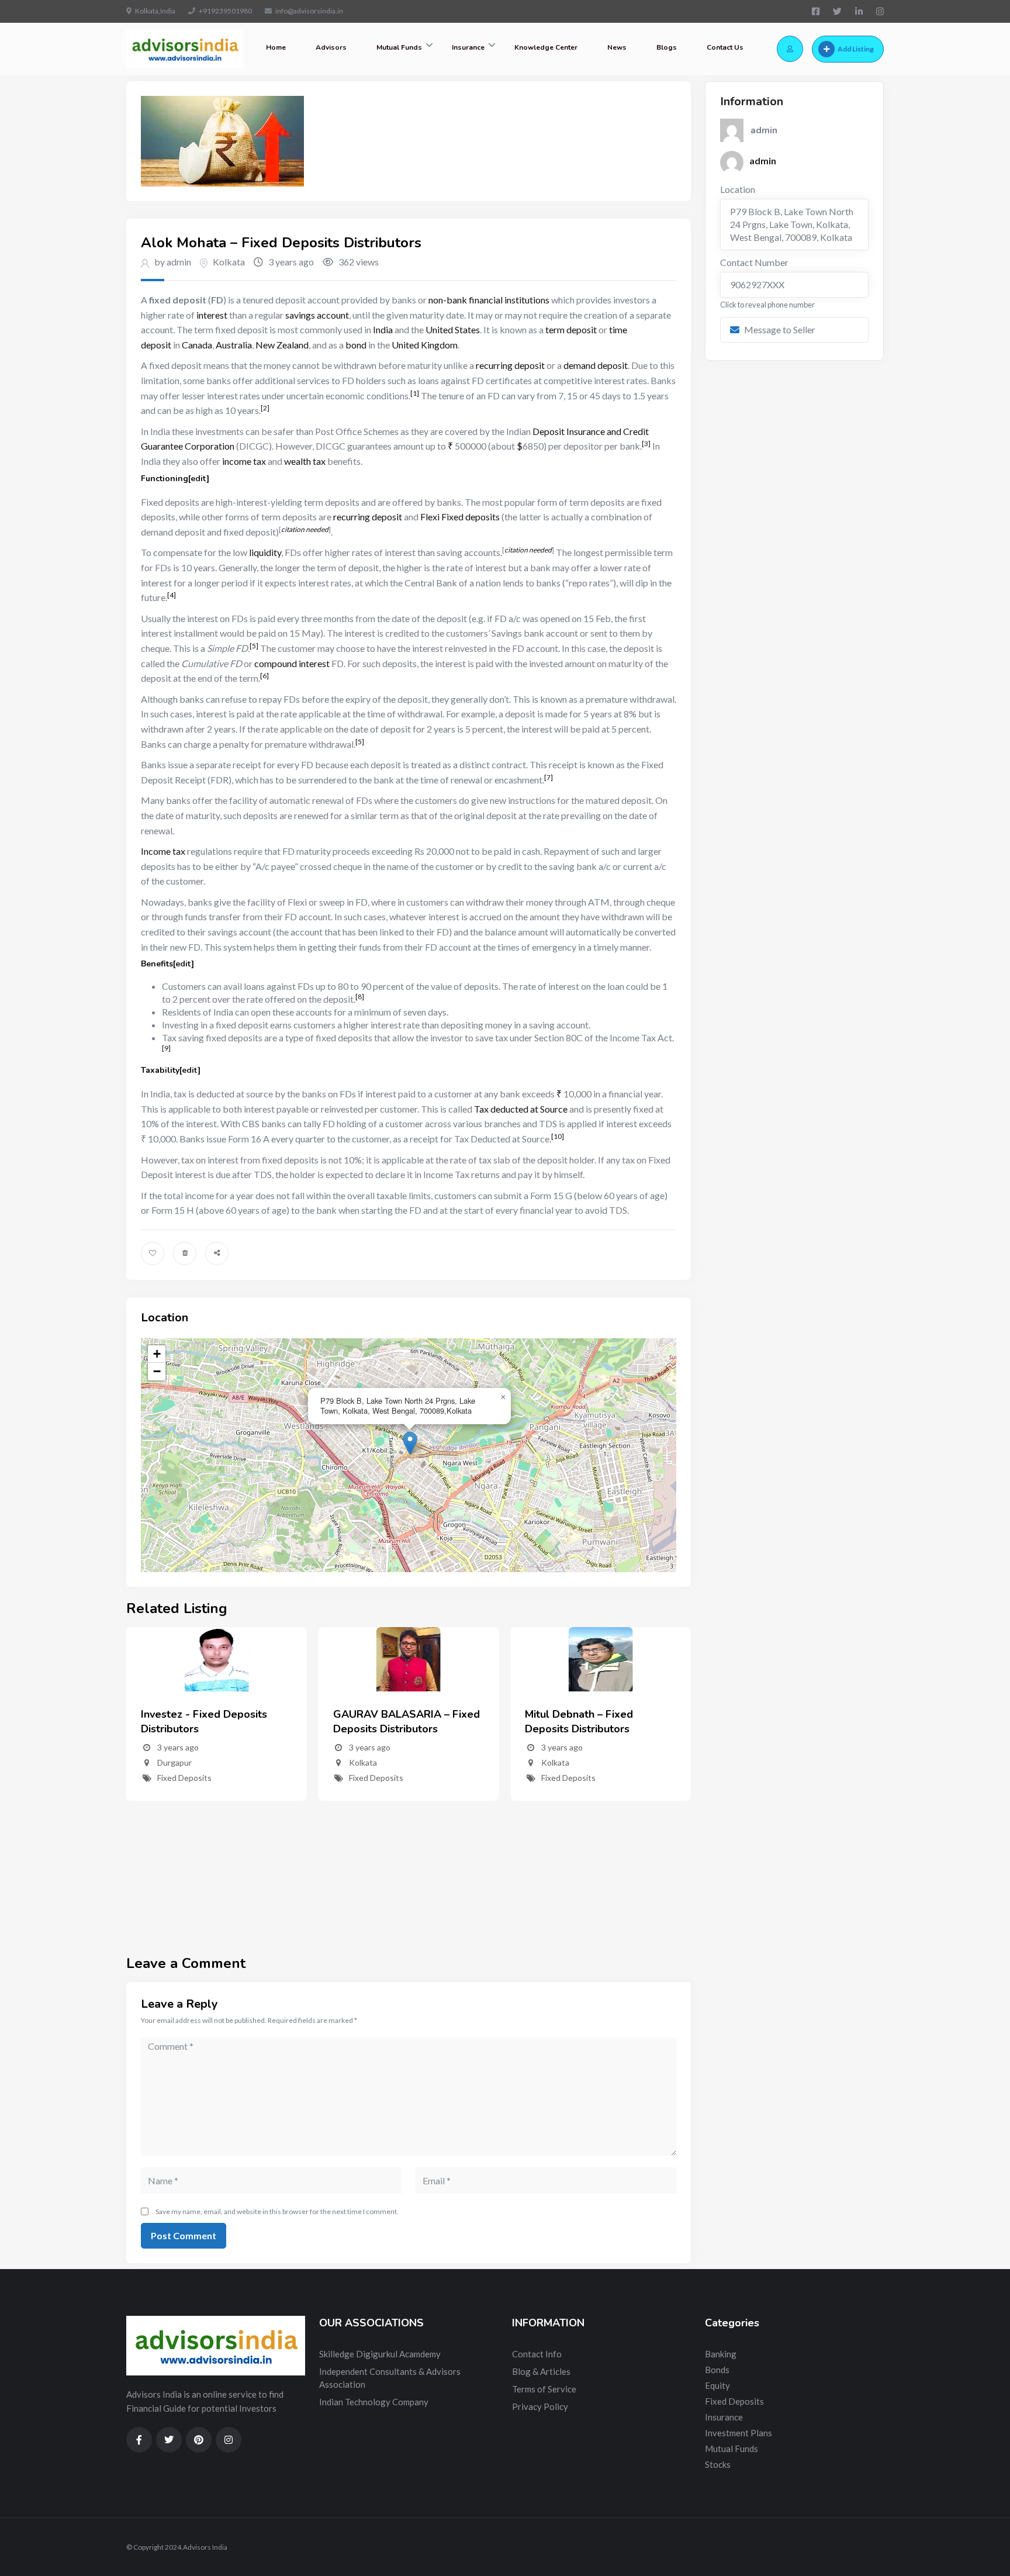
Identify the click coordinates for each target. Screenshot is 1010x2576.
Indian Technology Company (374, 2402)
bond (356, 345)
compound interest (292, 663)
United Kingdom (425, 345)
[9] (166, 1048)
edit (198, 479)
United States (453, 329)
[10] (558, 1136)
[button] (410, 1443)
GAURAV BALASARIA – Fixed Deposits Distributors (214, 1722)
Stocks (718, 2464)
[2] (265, 408)
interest (212, 315)
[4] (172, 595)
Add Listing (856, 49)
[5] (254, 646)
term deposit (571, 329)
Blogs (667, 47)
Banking (721, 2354)
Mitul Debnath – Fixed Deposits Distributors (387, 1722)
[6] (264, 676)
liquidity (265, 552)
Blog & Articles (541, 2371)
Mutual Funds (399, 47)
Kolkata (229, 262)
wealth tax (305, 461)
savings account (317, 315)
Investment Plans (739, 2433)
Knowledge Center (546, 47)
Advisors (331, 47)
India (383, 329)
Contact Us (725, 47)
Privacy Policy (540, 2406)
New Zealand (282, 345)
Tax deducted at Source (521, 1109)
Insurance (468, 47)
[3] (646, 443)
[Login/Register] (790, 49)
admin (763, 160)
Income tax (163, 851)
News (617, 47)
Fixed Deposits (184, 1778)
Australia (234, 345)
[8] (360, 997)
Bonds (717, 2370)
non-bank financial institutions (489, 300)
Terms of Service (544, 2389)
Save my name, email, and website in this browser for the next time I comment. (277, 2211)
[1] (415, 393)
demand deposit (596, 365)
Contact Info (537, 2354)
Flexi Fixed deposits (460, 517)
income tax (244, 461)
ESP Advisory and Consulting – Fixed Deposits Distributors (597, 1722)
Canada (197, 345)
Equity (717, 2385)
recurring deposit (510, 365)
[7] (549, 777)
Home (276, 47)
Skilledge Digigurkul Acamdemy (380, 2354)
